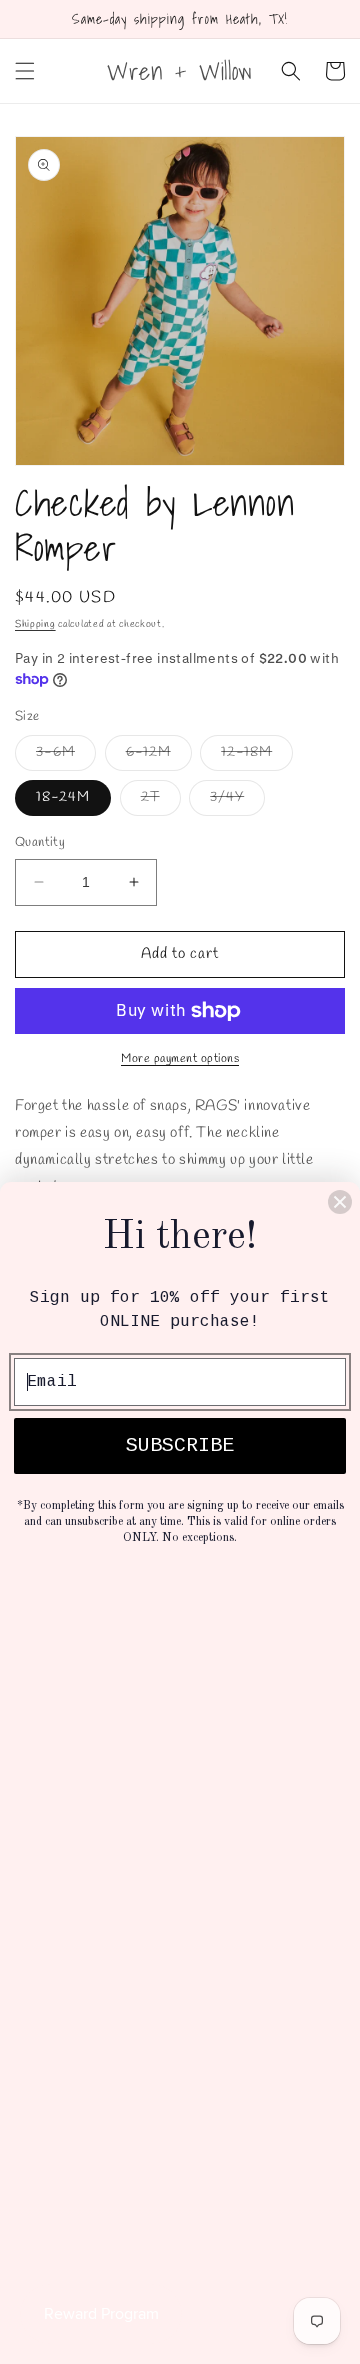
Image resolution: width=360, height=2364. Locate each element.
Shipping (35, 624)
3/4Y (237, 801)
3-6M (66, 756)
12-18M (257, 756)
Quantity (40, 842)
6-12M (159, 756)
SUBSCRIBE (180, 1445)
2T (161, 801)
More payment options (180, 1059)
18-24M (63, 797)
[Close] (340, 1202)
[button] (25, 71)
